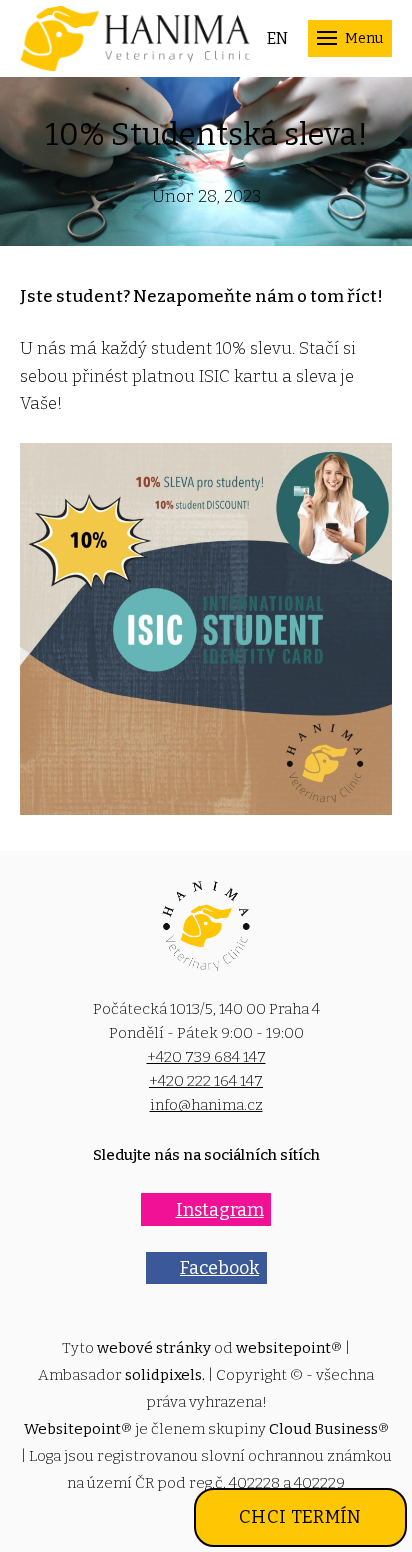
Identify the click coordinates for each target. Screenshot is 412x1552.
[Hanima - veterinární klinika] (135, 38)
